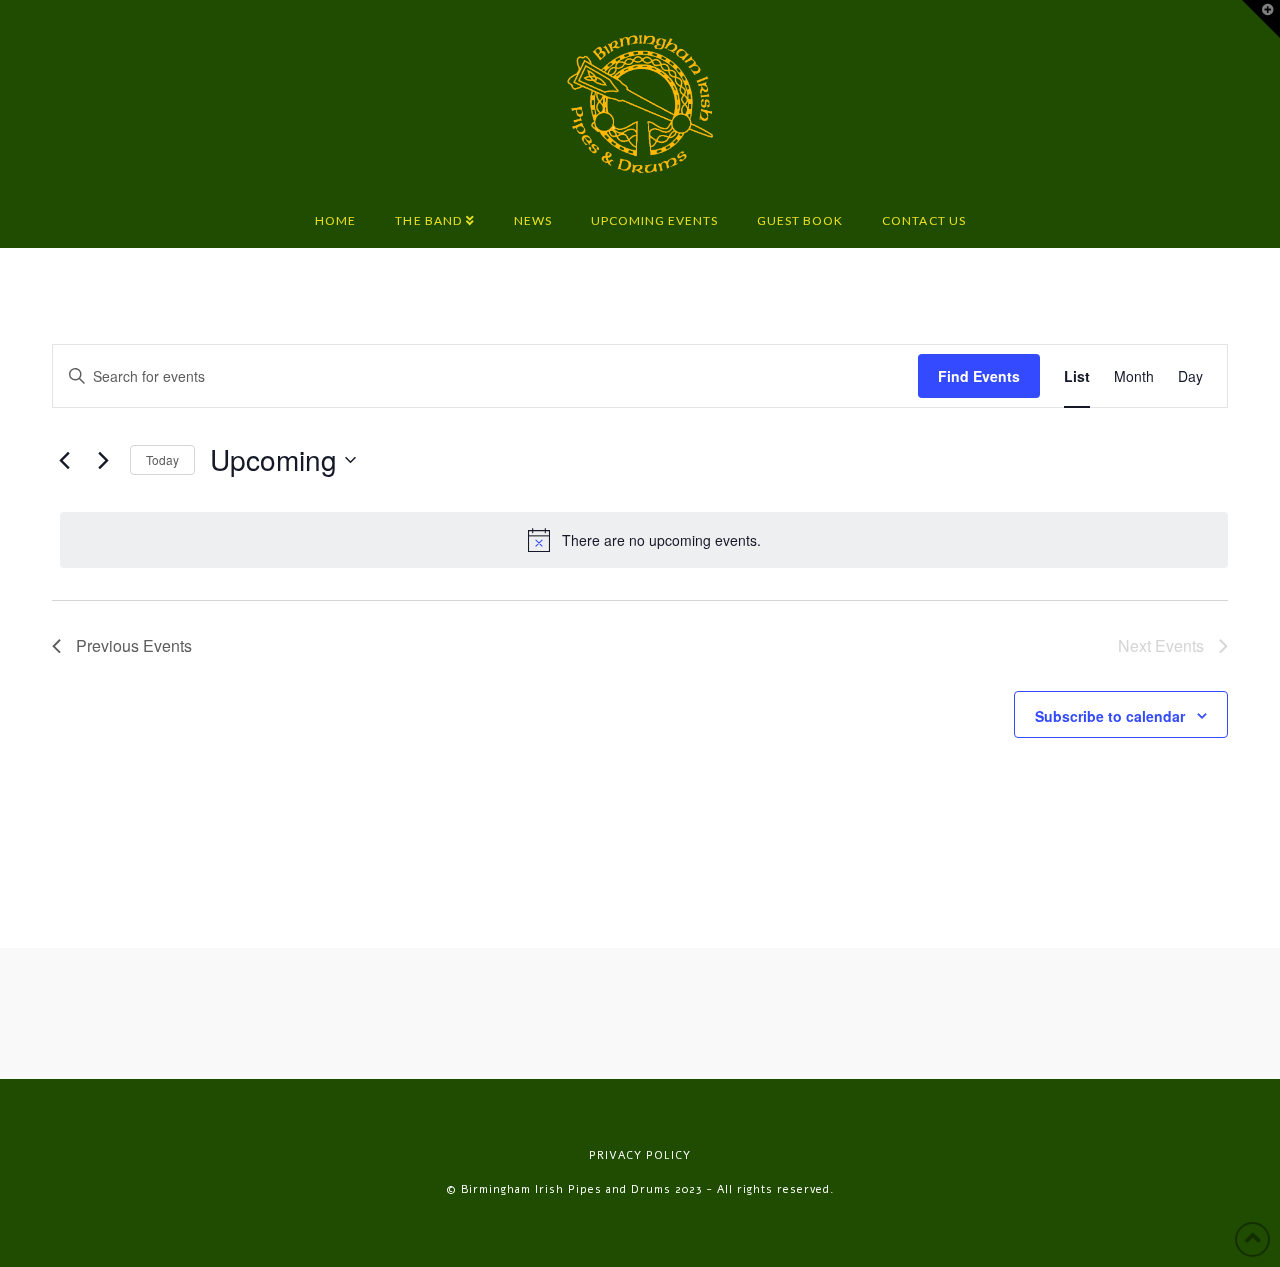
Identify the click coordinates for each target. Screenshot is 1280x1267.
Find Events (979, 376)
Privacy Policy (640, 1155)
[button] (1261, 19)
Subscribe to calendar (1110, 716)
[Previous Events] (64, 460)
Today (162, 459)
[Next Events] (103, 460)
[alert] (644, 540)
